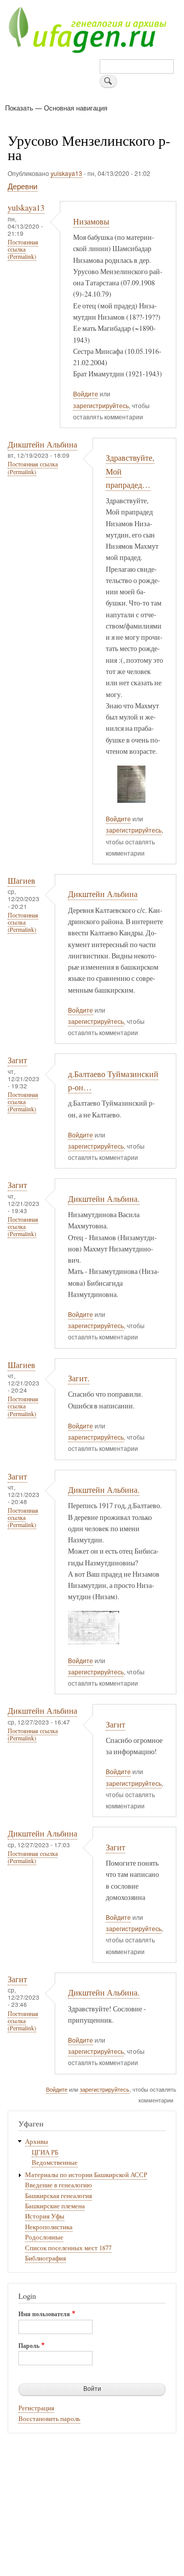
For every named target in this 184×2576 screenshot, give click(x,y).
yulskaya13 (66, 173)
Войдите (86, 394)
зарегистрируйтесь (101, 406)
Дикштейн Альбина (42, 444)
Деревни (22, 186)
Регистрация (36, 2408)
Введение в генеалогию (59, 2185)
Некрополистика (49, 2227)
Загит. (79, 1378)
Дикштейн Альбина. (104, 1199)
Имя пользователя (44, 2314)
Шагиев (21, 881)
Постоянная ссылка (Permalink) (23, 249)
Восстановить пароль (49, 2419)
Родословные (44, 2237)
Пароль (29, 2346)
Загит (17, 1060)
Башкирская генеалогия (59, 2196)
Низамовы (91, 221)
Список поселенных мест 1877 (68, 2248)
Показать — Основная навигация (56, 108)
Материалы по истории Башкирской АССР (86, 2175)
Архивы (37, 2142)
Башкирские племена (55, 2206)
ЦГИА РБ (45, 2152)
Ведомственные (55, 2163)
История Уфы (45, 2216)
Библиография (45, 2258)
